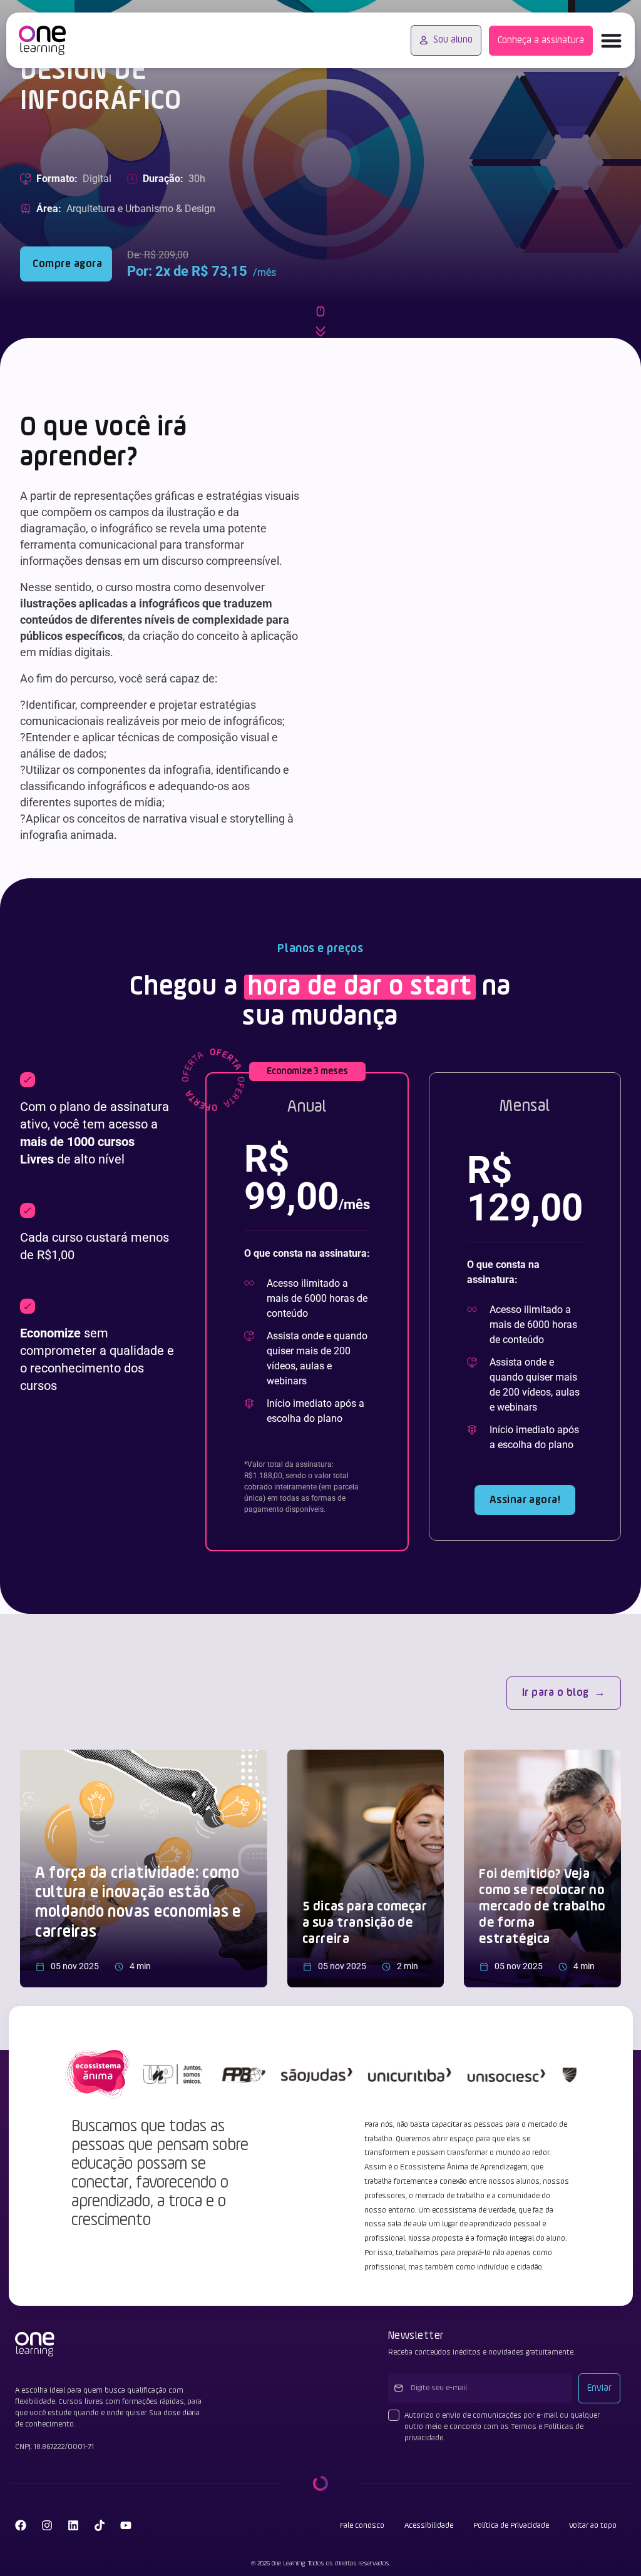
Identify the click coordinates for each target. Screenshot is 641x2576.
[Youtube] (126, 2525)
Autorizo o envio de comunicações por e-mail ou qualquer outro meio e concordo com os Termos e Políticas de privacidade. (502, 2426)
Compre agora (66, 264)
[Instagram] (47, 2525)
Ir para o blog (556, 1693)
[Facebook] (21, 2525)
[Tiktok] (100, 2525)
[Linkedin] (73, 2525)
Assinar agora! (525, 1500)
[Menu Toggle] (611, 40)
